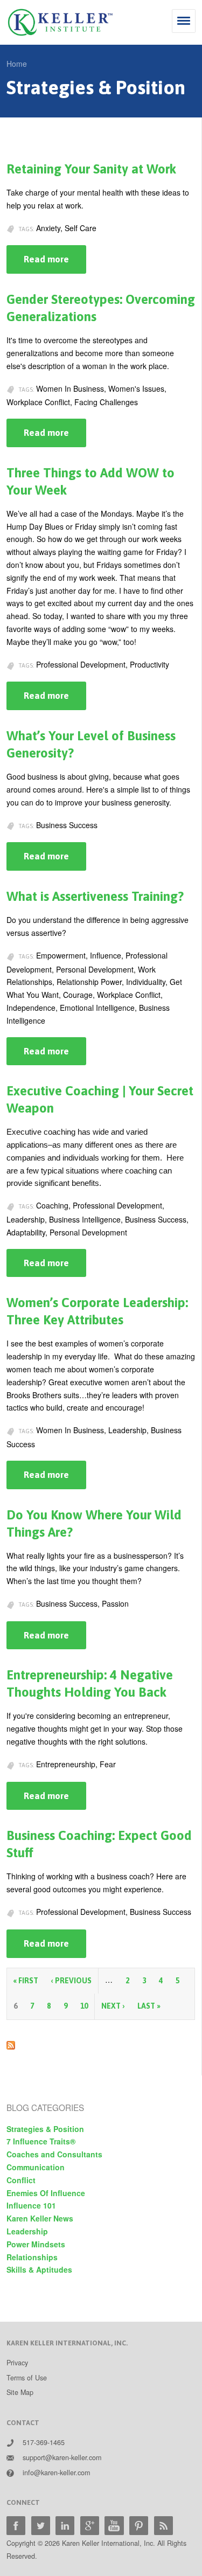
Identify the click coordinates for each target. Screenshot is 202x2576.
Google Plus (90, 2526)
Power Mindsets (36, 2244)
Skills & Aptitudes (39, 2269)
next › (113, 2006)
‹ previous (71, 1981)
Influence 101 (31, 2205)
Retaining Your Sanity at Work (91, 169)
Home (17, 64)
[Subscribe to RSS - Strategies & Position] (11, 2043)
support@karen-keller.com (62, 2457)
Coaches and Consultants (54, 2154)
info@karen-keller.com (56, 2473)
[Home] (60, 22)
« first (26, 1981)
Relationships (32, 2257)
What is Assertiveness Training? (95, 896)
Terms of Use (27, 2378)
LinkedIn (65, 2526)
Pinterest (139, 2526)
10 (84, 2006)
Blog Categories (45, 2107)
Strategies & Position (45, 2129)
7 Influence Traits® (41, 2141)
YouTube (114, 2526)
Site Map (20, 2392)
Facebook (16, 2526)
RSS (163, 2526)
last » (149, 2006)
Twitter (41, 2526)
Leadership (27, 2231)
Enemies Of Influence (46, 2193)
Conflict (21, 2180)
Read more (55, 264)
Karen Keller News (40, 2218)
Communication (36, 2167)
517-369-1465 (44, 2442)
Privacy (17, 2363)
